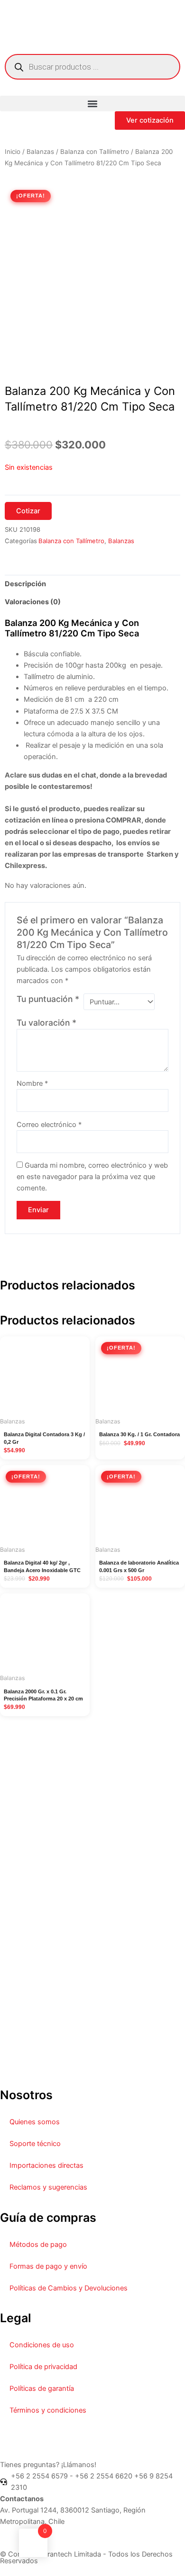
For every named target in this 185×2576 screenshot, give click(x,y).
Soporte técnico (35, 2144)
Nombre (32, 1083)
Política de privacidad (43, 2367)
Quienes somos (35, 2122)
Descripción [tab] (25, 584)
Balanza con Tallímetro (95, 152)
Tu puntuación (48, 999)
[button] (92, 103)
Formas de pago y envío (48, 2266)
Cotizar (28, 511)
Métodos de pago (38, 2245)
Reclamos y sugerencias (48, 2187)
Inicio (13, 152)
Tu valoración (46, 1023)
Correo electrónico (49, 1125)
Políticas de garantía (42, 2388)
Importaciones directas (46, 2165)
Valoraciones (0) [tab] (33, 602)
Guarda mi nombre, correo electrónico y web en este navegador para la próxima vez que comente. (92, 1177)
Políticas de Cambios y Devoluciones (69, 2288)
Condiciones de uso (42, 2345)
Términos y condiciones (48, 2410)
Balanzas (40, 152)
